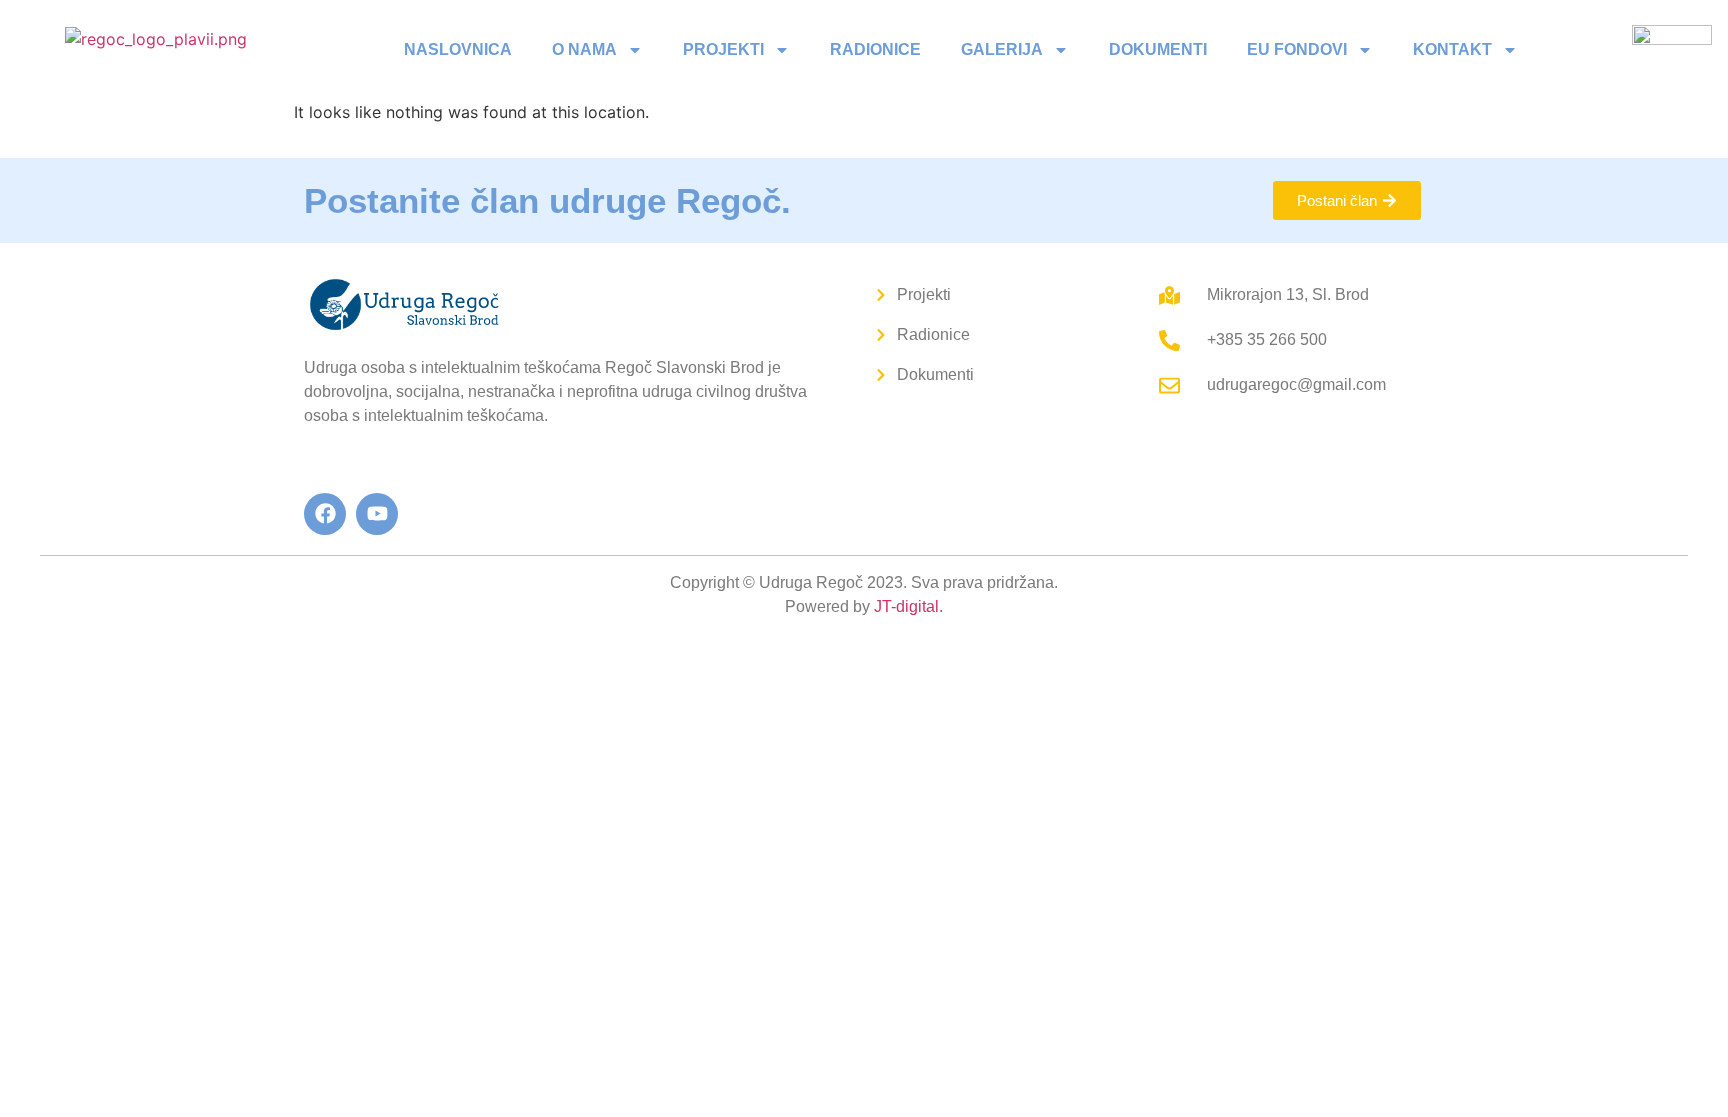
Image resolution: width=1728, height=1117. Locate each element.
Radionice (875, 49)
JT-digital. (908, 606)
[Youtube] (377, 514)
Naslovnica (458, 49)
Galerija (1002, 49)
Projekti (723, 49)
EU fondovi (1297, 49)
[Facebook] (325, 514)
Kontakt (1452, 49)
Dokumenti (1158, 49)
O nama (584, 49)
